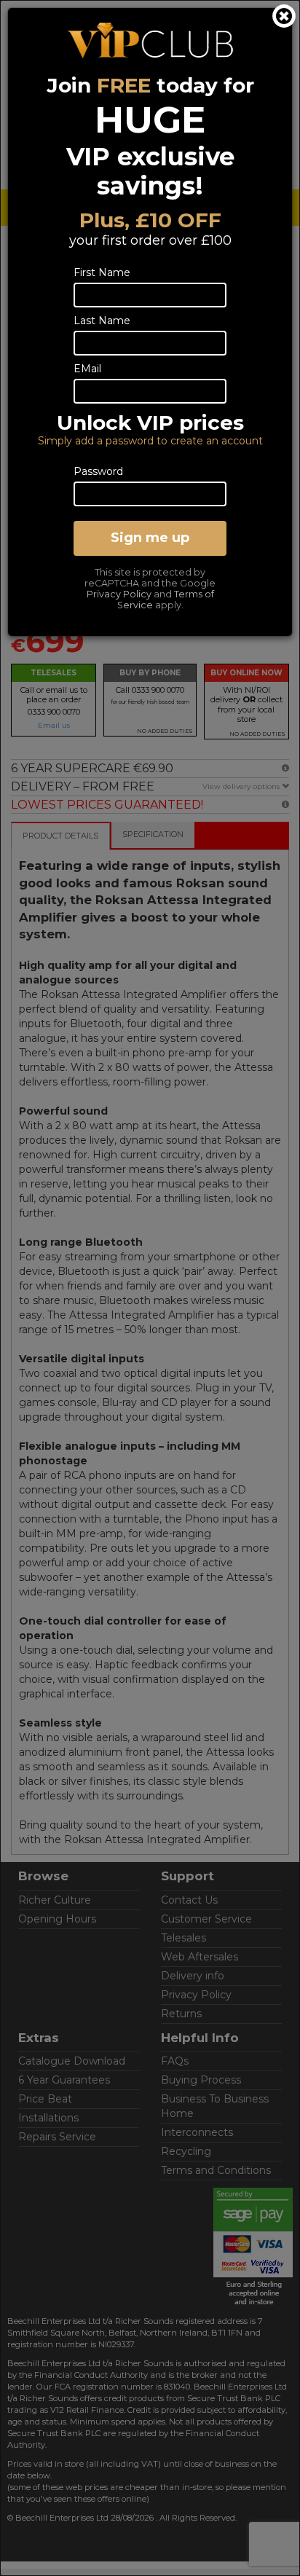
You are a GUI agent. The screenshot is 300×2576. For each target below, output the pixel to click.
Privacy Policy (119, 594)
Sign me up (150, 538)
